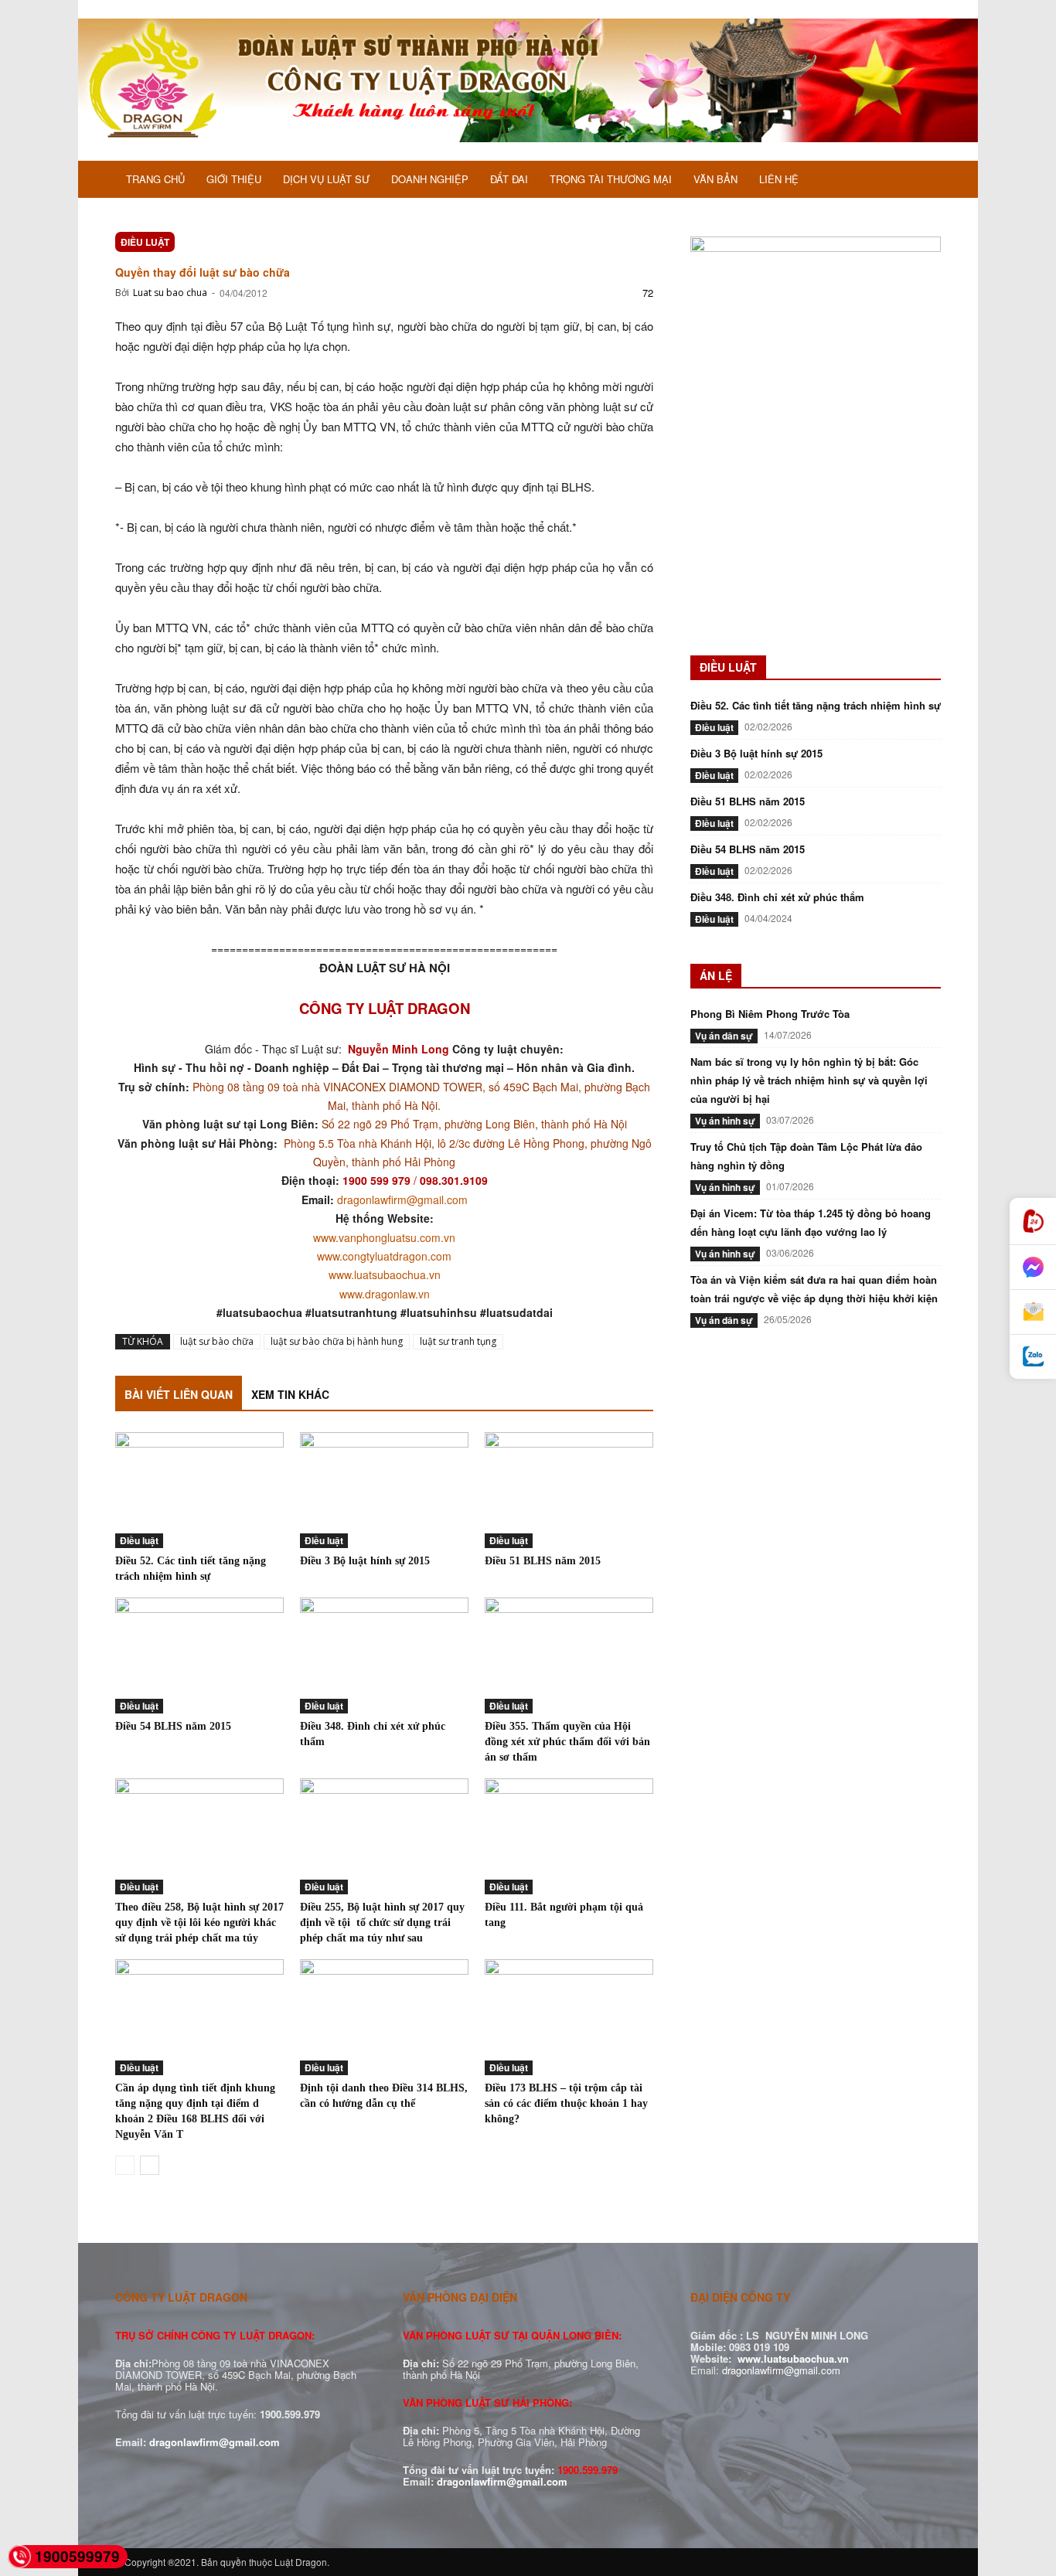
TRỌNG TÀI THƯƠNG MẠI (611, 179)
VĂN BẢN (715, 179)
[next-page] (150, 2165)
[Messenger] (1033, 1268)
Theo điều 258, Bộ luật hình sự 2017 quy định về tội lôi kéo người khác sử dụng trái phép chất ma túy (199, 1923)
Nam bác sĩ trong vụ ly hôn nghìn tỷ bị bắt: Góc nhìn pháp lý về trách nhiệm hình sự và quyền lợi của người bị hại (809, 1080)
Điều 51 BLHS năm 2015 (543, 1561)
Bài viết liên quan (179, 1394)
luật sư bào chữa (217, 1341)
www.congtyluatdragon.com (384, 1256)
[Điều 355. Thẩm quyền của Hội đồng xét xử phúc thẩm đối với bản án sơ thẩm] (569, 1656)
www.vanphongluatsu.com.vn (384, 1237)
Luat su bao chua (170, 293)
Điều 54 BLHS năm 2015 (173, 1726)
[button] (922, 181)
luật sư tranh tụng (458, 1341)
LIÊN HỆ (779, 179)
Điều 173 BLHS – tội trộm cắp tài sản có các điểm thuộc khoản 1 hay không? (566, 2103)
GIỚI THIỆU (234, 179)
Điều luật (145, 242)
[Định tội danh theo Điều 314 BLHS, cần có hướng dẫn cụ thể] (384, 2017)
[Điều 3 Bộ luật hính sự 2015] (384, 1490)
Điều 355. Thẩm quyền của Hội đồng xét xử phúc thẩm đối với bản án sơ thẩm (567, 1742)
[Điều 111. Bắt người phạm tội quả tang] (569, 1836)
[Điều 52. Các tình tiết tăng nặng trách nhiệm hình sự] (199, 1490)
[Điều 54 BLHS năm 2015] (199, 1656)
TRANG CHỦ (155, 179)
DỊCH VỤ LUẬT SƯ (326, 179)
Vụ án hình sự (725, 1121)
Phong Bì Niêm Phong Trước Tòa (770, 1014)
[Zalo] (1033, 1357)
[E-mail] (1033, 1312)
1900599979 (77, 2556)
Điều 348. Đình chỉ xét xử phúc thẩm (777, 897)
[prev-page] (125, 2165)
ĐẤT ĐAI (509, 179)
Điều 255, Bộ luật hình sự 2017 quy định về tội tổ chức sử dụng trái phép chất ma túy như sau (382, 1923)
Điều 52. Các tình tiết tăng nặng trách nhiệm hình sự (816, 705)
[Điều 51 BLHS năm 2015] (569, 1490)
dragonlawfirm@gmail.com (402, 1200)
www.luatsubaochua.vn (385, 1274)
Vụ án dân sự (724, 1036)
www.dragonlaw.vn (385, 1294)
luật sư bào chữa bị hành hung (337, 1341)
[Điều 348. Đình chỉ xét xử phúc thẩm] (384, 1656)
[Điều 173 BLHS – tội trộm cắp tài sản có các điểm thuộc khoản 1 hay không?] (569, 2017)
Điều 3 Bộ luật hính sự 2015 (365, 1561)
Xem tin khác (290, 1394)
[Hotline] (1033, 1222)
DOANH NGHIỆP (430, 179)
